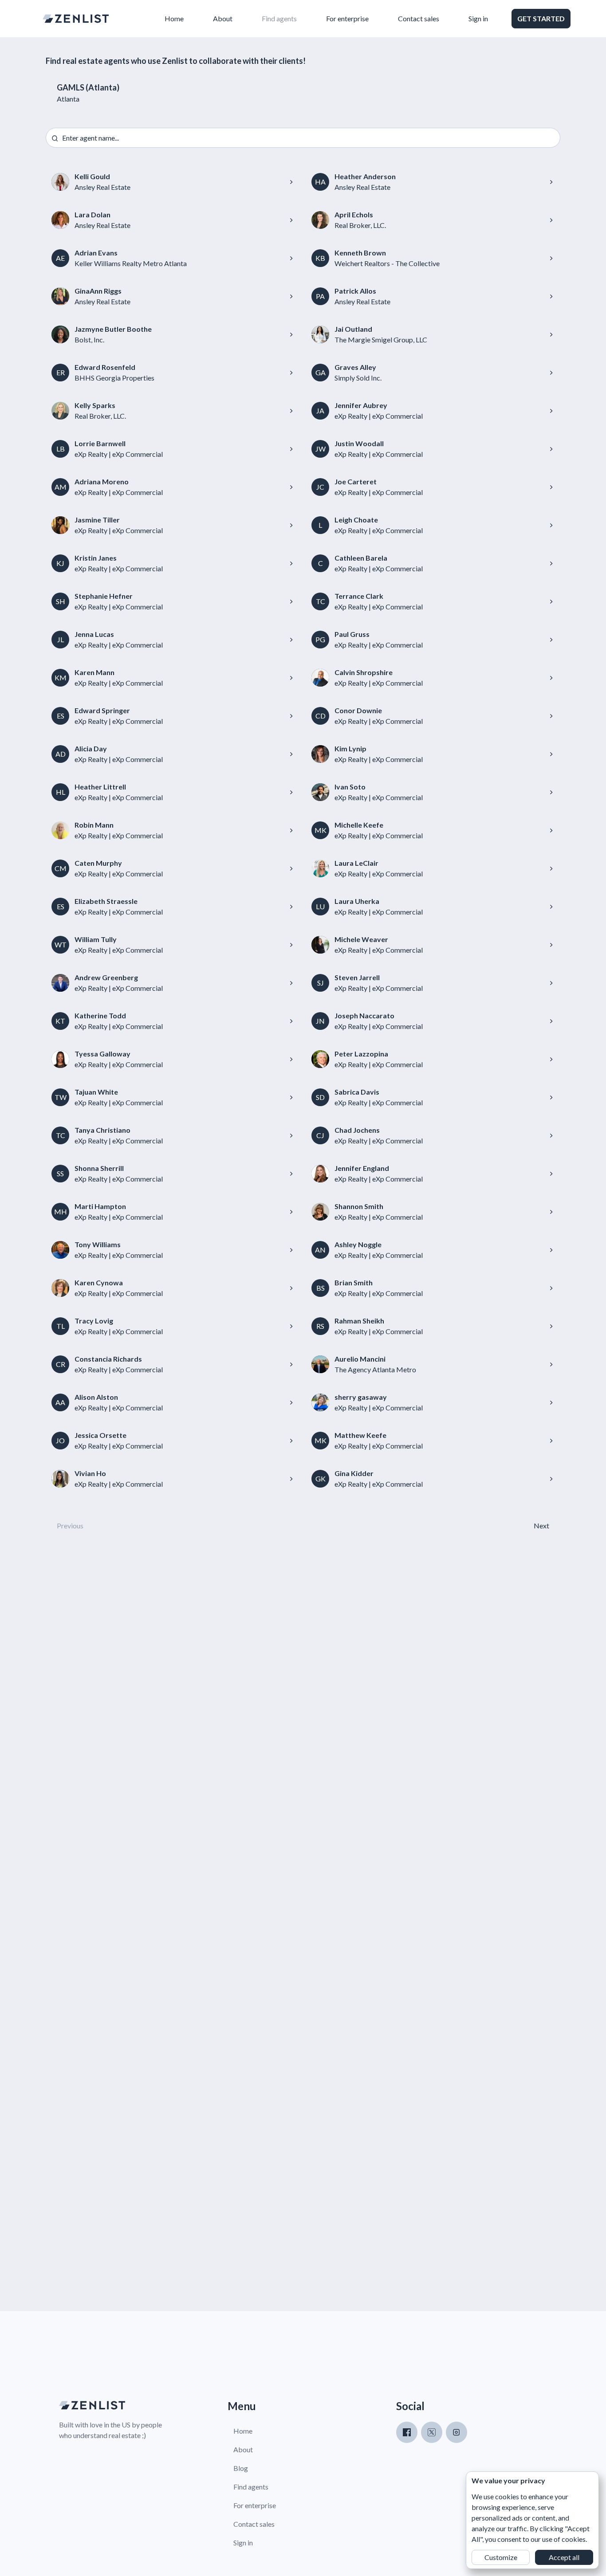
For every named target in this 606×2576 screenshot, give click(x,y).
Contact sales (419, 18)
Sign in (478, 18)
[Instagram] (456, 2432)
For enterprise (347, 18)
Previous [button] (70, 1526)
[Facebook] (407, 2432)
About (223, 18)
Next (541, 1526)
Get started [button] (541, 18)
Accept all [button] (564, 2557)
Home (174, 18)
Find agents (279, 18)
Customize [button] (501, 2557)
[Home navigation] (76, 19)
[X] (432, 2432)
